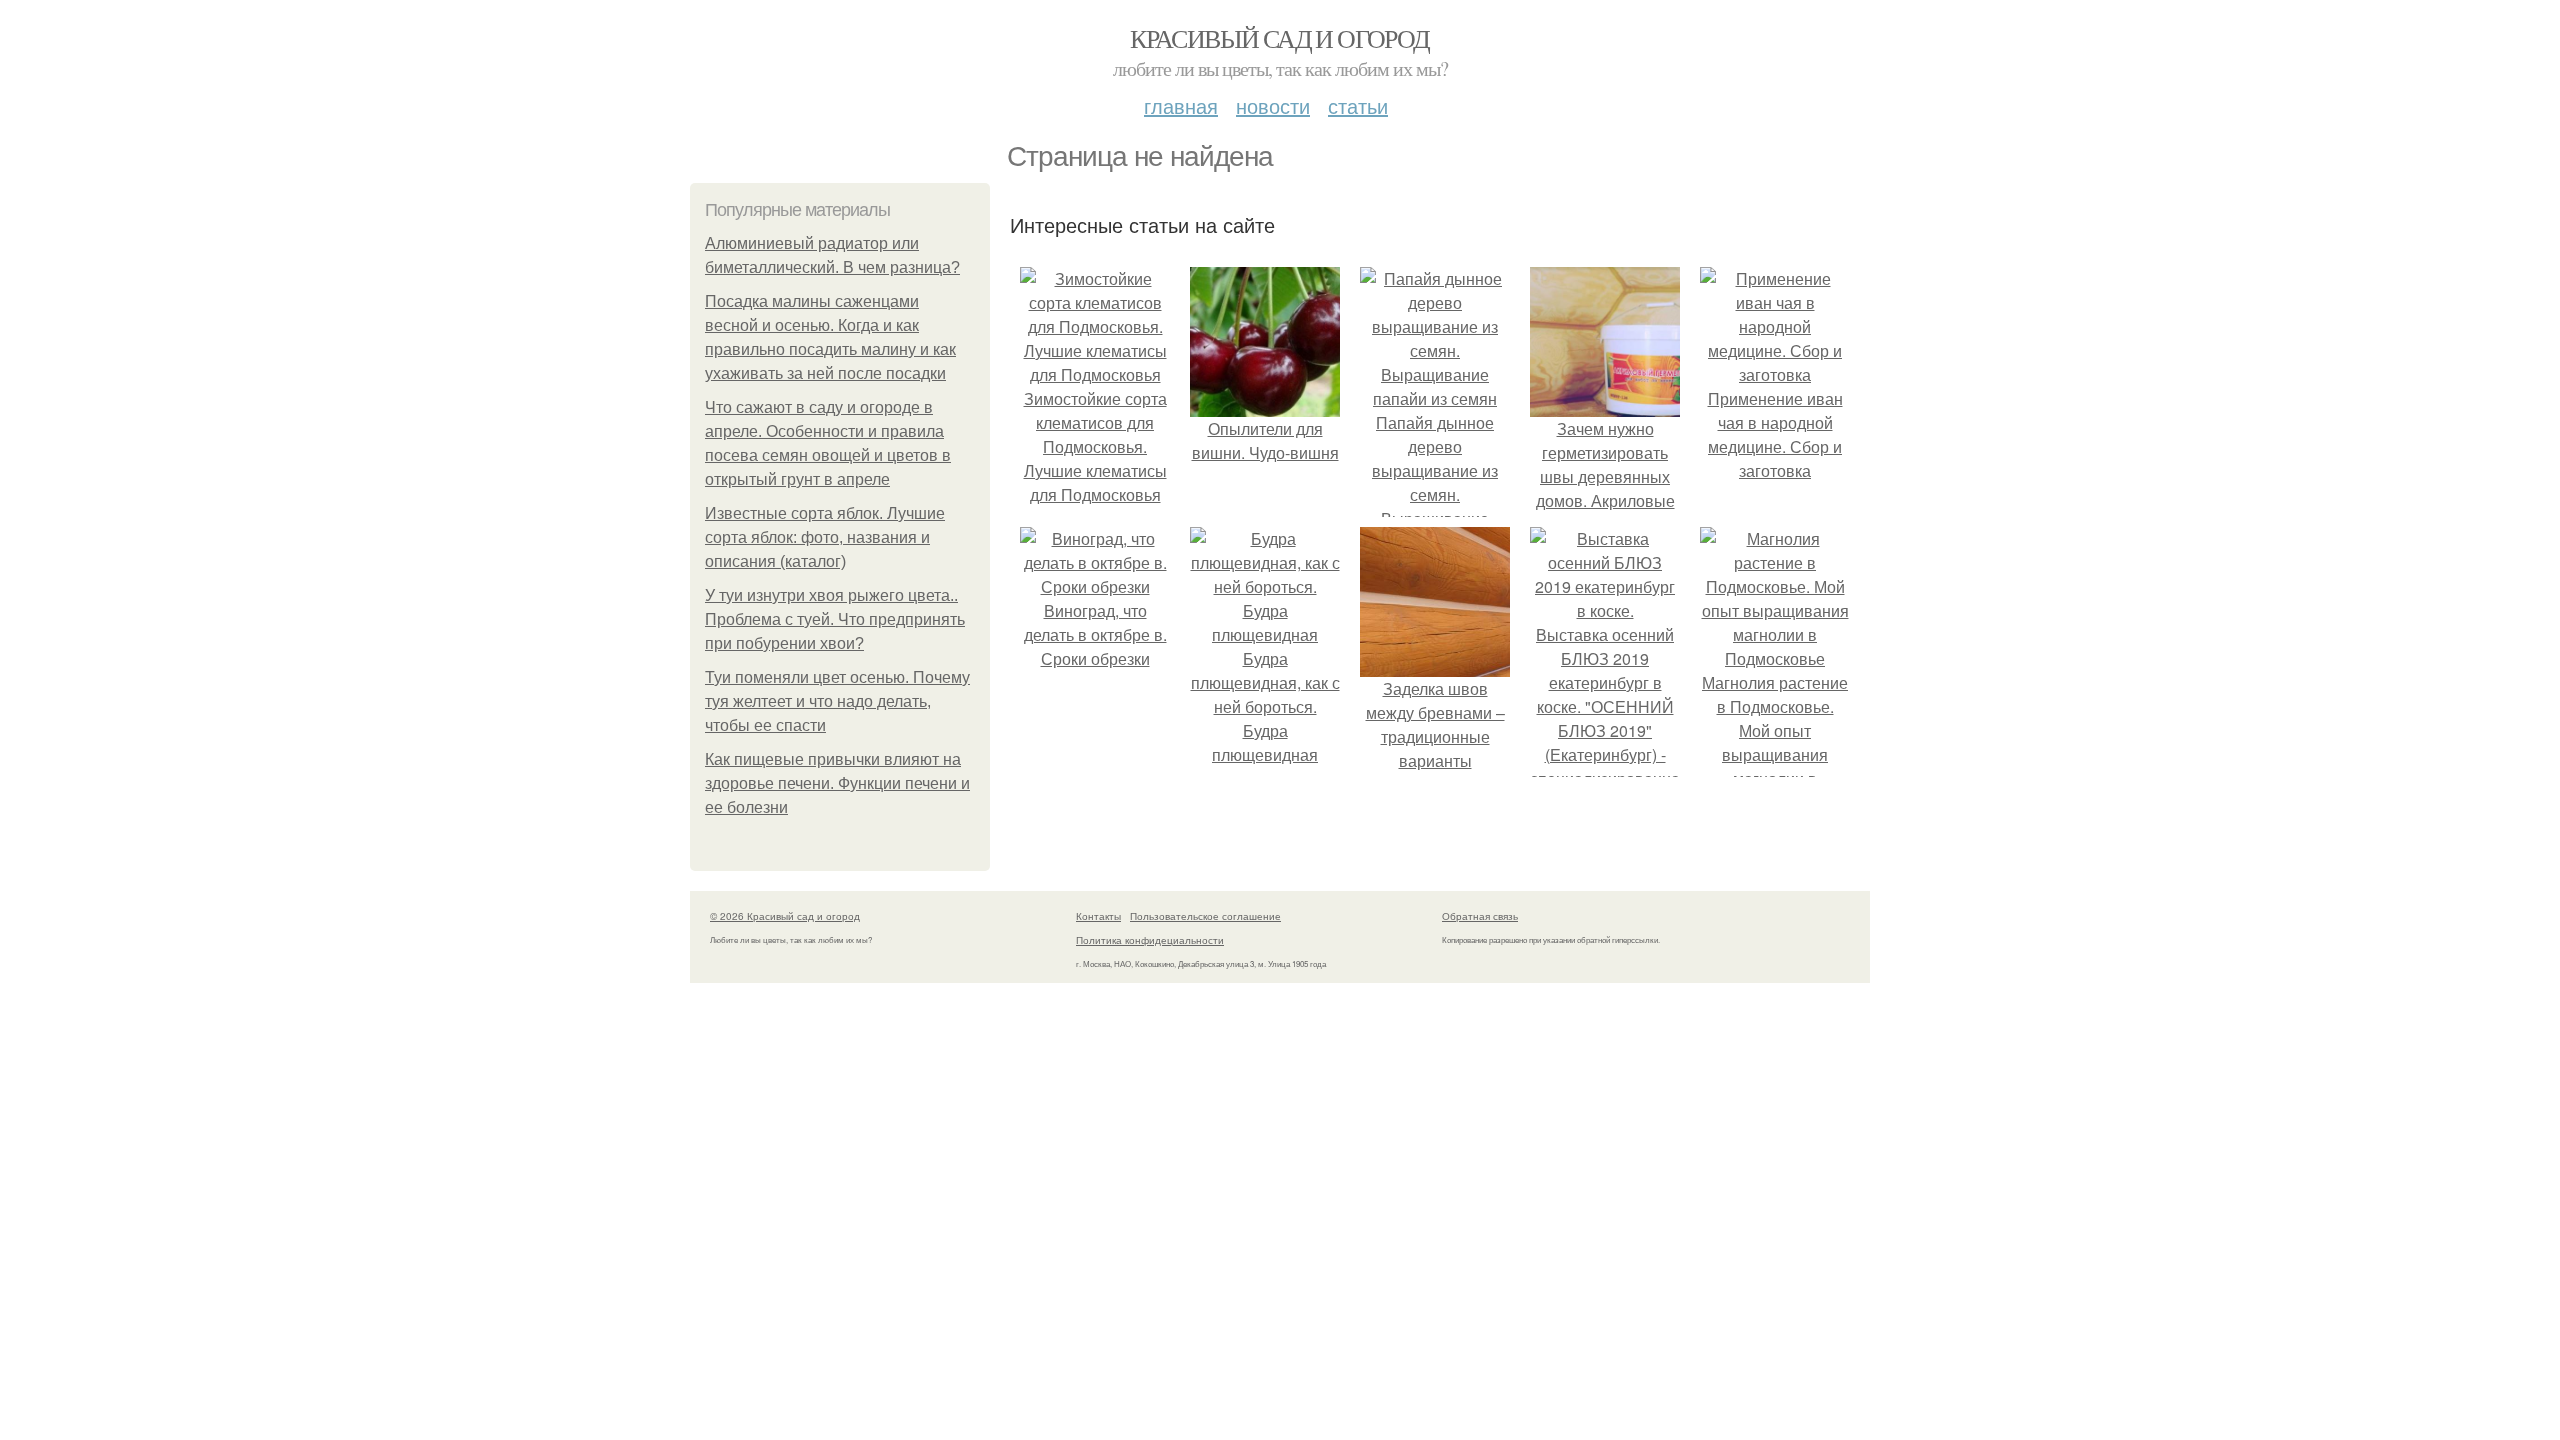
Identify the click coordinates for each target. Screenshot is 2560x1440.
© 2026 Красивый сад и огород (785, 916)
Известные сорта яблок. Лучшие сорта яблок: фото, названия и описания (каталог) (825, 537)
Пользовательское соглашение (1205, 916)
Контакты (1098, 916)
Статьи (1358, 105)
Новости (1273, 105)
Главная (1181, 105)
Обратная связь (1480, 916)
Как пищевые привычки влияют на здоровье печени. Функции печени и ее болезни (837, 783)
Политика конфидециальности (1150, 940)
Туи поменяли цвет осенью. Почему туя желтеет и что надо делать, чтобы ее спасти (837, 701)
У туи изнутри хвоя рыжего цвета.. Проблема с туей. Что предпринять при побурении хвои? (835, 619)
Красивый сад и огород (1279, 38)
